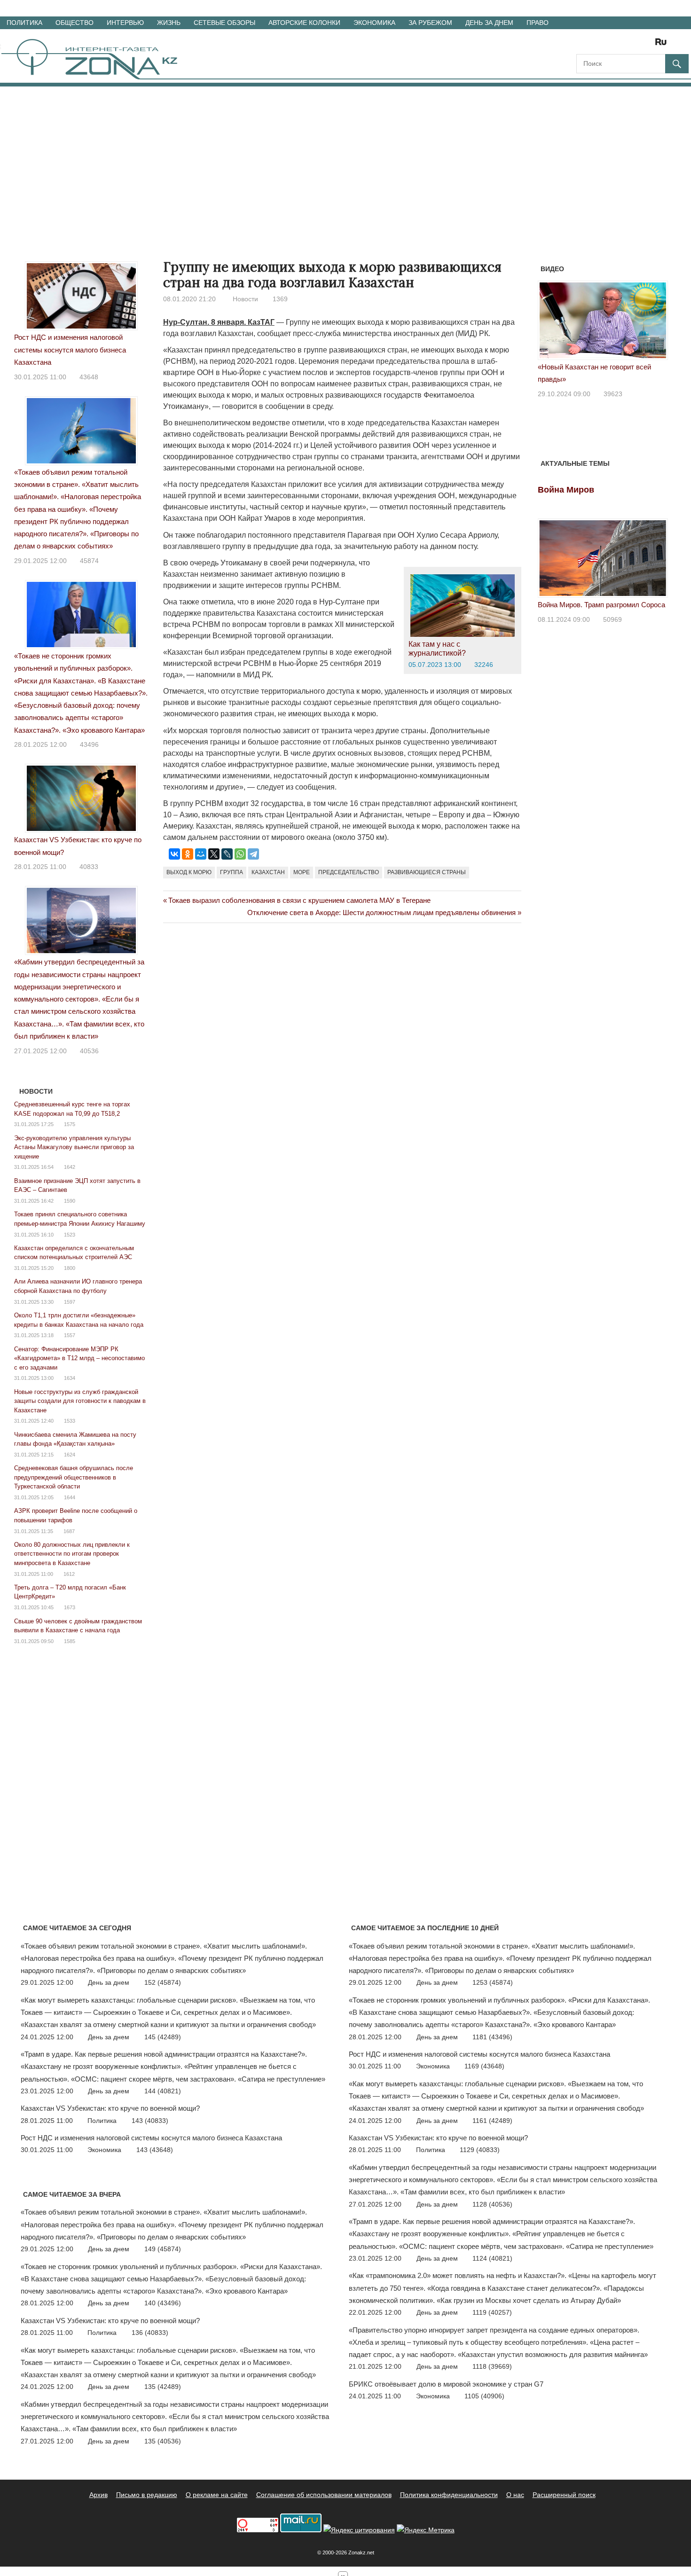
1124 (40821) (492, 2258)
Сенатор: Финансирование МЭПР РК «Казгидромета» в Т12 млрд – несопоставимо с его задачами (79, 1358)
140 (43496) (163, 2303)
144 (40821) (163, 2091)
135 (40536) (163, 2441)
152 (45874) (163, 1982)
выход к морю (189, 872)
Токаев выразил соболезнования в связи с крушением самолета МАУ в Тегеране (299, 900)
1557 (70, 1335)
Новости (245, 299)
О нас (515, 2495)
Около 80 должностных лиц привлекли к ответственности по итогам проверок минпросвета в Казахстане (72, 1554)
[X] (214, 854)
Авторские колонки (304, 23)
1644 (70, 1497)
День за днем (489, 23)
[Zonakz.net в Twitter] (583, 45)
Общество (75, 23)
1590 (70, 1201)
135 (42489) (163, 2387)
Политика (24, 23)
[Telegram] (253, 854)
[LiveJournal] (227, 854)
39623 (613, 394)
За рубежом (430, 23)
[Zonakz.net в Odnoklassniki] (636, 45)
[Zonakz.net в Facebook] (596, 45)
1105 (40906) (484, 2396)
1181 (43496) (492, 2037)
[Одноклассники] (188, 854)
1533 (70, 1421)
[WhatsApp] (240, 854)
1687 (69, 1531)
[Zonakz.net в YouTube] (609, 45)
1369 (280, 299)
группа (232, 872)
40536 (89, 1051)
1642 (70, 1167)
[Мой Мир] (201, 854)
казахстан (268, 872)
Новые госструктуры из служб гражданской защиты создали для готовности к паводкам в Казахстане (80, 1401)
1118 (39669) (492, 2366)
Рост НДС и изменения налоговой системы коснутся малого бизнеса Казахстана (70, 350)
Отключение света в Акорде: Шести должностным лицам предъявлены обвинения (381, 912)
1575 (70, 1124)
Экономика (374, 23)
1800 (70, 1268)
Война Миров (566, 490)
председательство (349, 872)
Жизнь (169, 23)
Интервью (125, 23)
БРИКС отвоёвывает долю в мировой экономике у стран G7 (446, 2384)
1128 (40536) (492, 2204)
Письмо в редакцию (147, 2495)
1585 (70, 1641)
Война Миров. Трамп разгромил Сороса (601, 605)
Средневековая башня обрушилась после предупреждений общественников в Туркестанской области (74, 1477)
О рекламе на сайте (217, 2495)
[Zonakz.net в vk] (649, 45)
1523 (70, 1235)
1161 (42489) (492, 2121)
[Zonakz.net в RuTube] (663, 45)
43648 (89, 377)
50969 (612, 619)
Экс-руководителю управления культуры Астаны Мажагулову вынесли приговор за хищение (74, 1147)
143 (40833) (150, 2121)
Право (538, 23)
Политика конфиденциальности (449, 2495)
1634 (70, 1378)
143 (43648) (155, 2150)
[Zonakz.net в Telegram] (622, 45)
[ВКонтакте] (174, 854)
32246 (484, 665)
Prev (550, 323)
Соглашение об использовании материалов (324, 2495)
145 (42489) (163, 2037)
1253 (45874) (493, 1982)
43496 (89, 744)
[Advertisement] (345, 157)
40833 (89, 867)
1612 (69, 1574)
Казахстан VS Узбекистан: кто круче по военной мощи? (110, 2108)
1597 (70, 1302)
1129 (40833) (480, 2150)
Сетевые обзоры (224, 23)
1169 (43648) (484, 2066)
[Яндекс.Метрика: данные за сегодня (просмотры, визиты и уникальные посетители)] (426, 2530)
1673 (70, 1607)
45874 (89, 561)
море (302, 872)
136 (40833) (150, 2333)
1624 (70, 1455)
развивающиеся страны (427, 872)
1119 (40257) (492, 2312)
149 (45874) (163, 2249)
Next (656, 323)
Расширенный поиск (564, 2495)
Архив (98, 2495)
